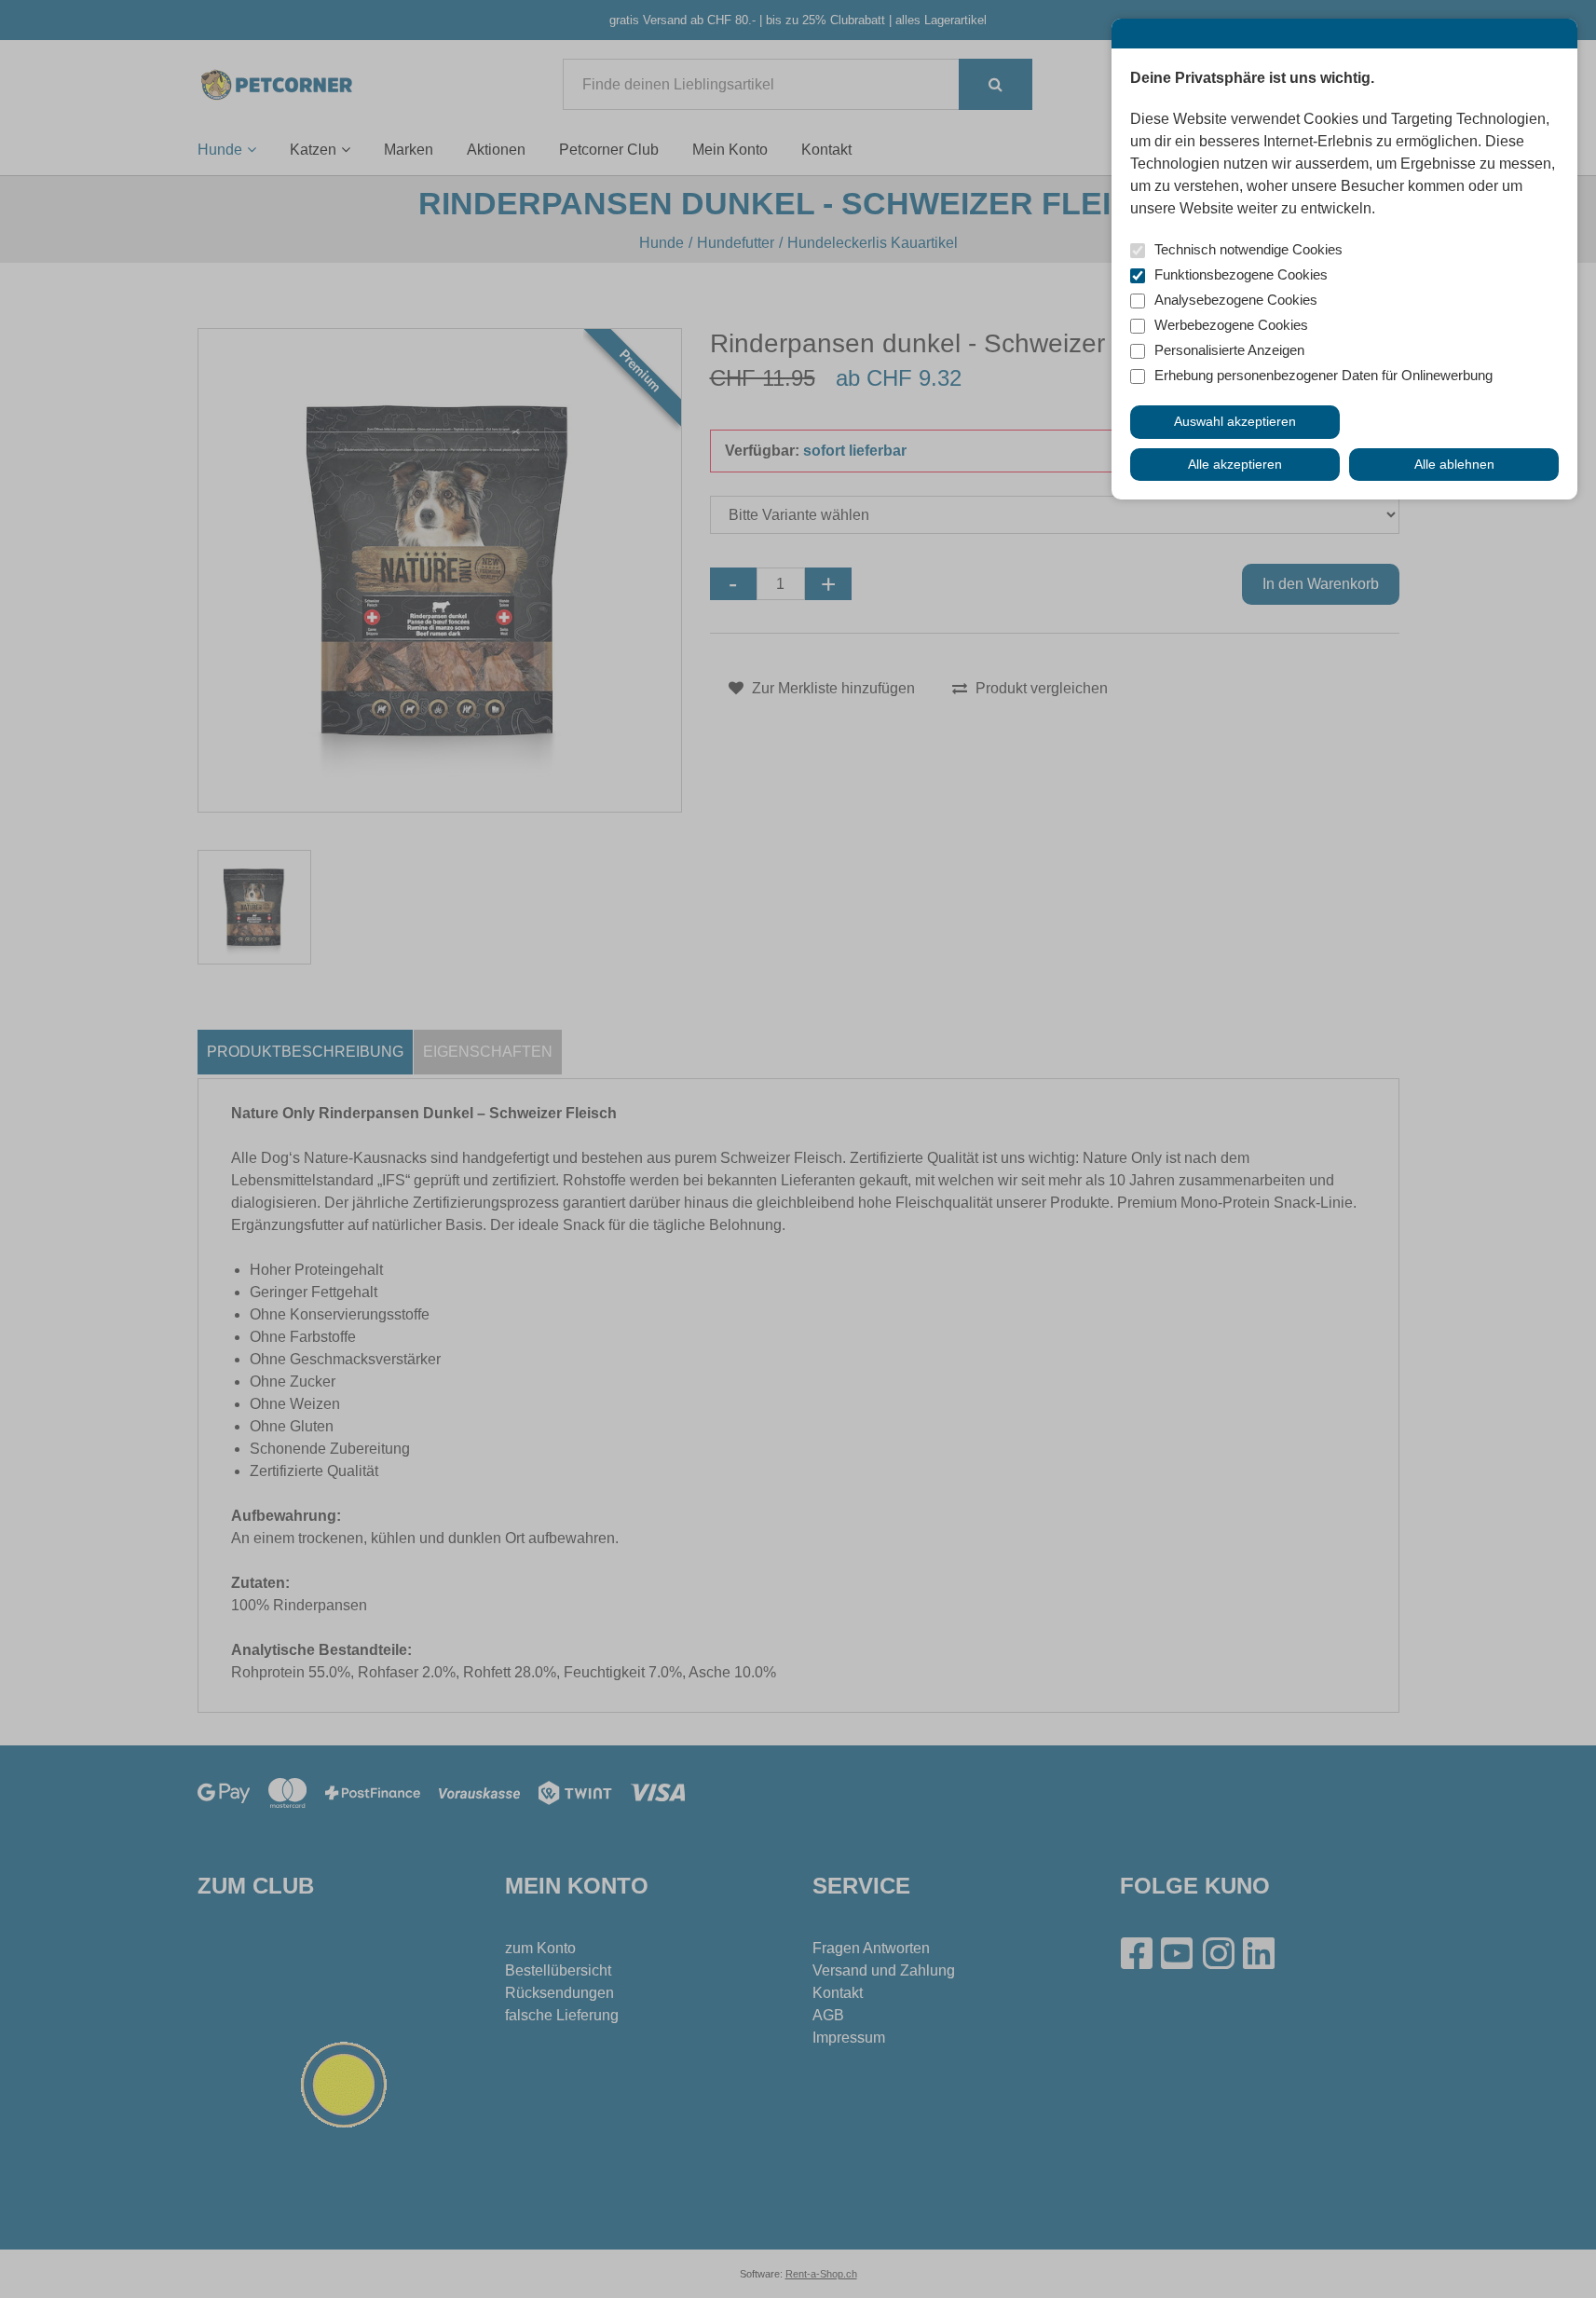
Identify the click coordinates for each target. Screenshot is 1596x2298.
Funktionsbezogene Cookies (1241, 274)
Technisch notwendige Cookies (1248, 249)
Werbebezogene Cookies (1231, 325)
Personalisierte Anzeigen (1229, 350)
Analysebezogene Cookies (1236, 300)
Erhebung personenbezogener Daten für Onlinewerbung (1323, 375)
